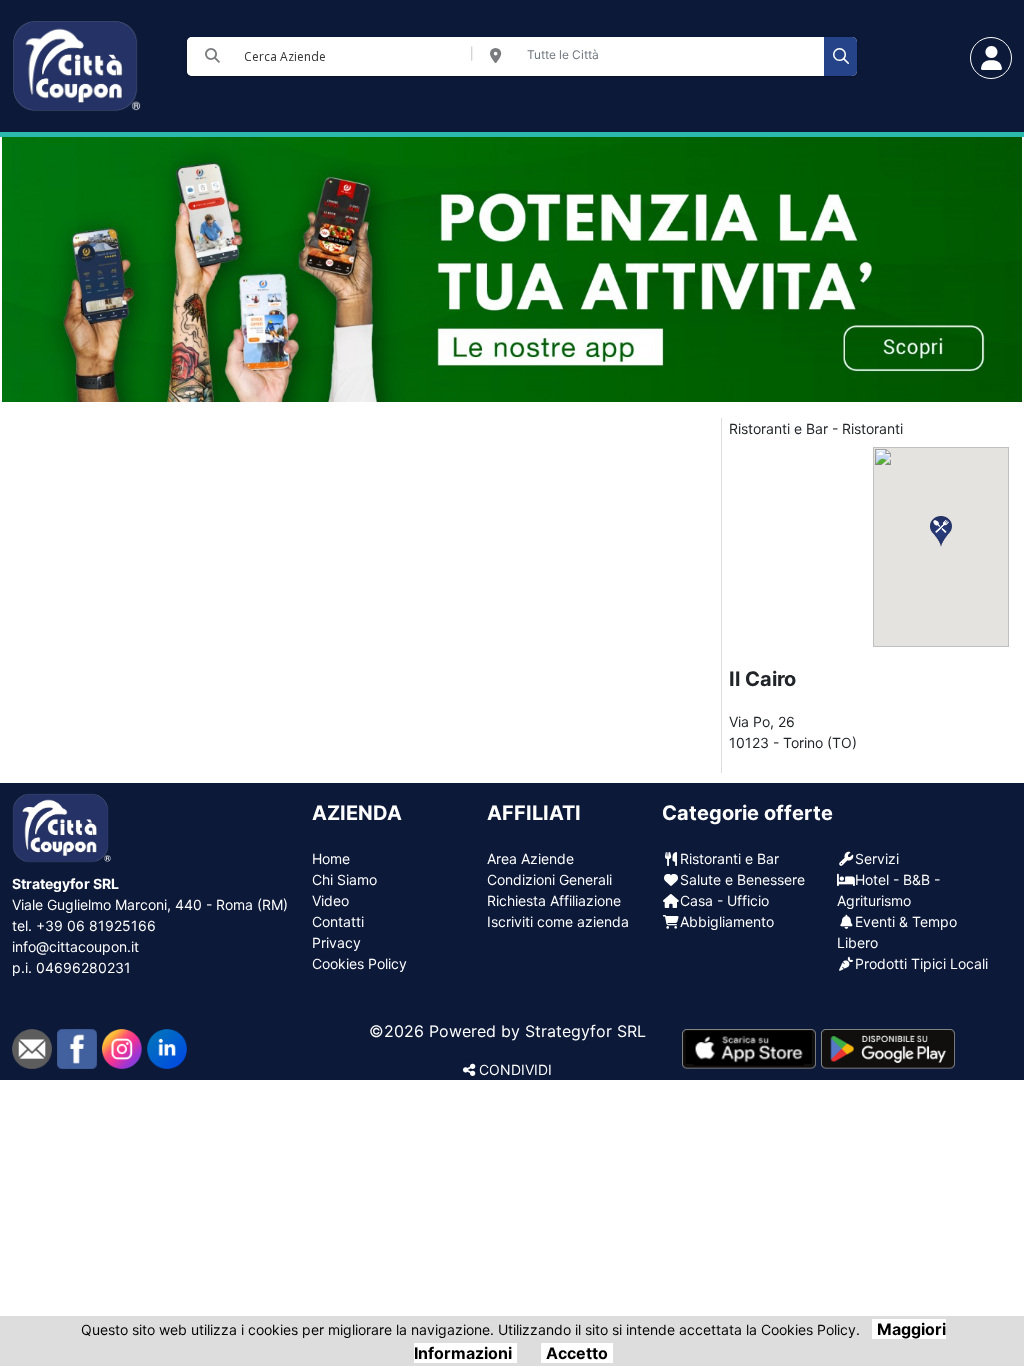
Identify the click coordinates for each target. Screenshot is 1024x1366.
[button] (941, 531)
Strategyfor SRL (585, 1031)
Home (331, 858)
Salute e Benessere (742, 879)
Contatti (338, 921)
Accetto (577, 1353)
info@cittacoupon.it (75, 946)
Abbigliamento (727, 921)
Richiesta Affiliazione (554, 900)
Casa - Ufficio (724, 900)
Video (330, 900)
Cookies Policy (359, 963)
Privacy (336, 942)
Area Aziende (530, 858)
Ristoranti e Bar (729, 858)
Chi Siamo (344, 879)
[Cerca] (840, 56)
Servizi (877, 858)
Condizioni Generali (549, 879)
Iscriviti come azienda (558, 921)
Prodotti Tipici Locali (921, 963)
